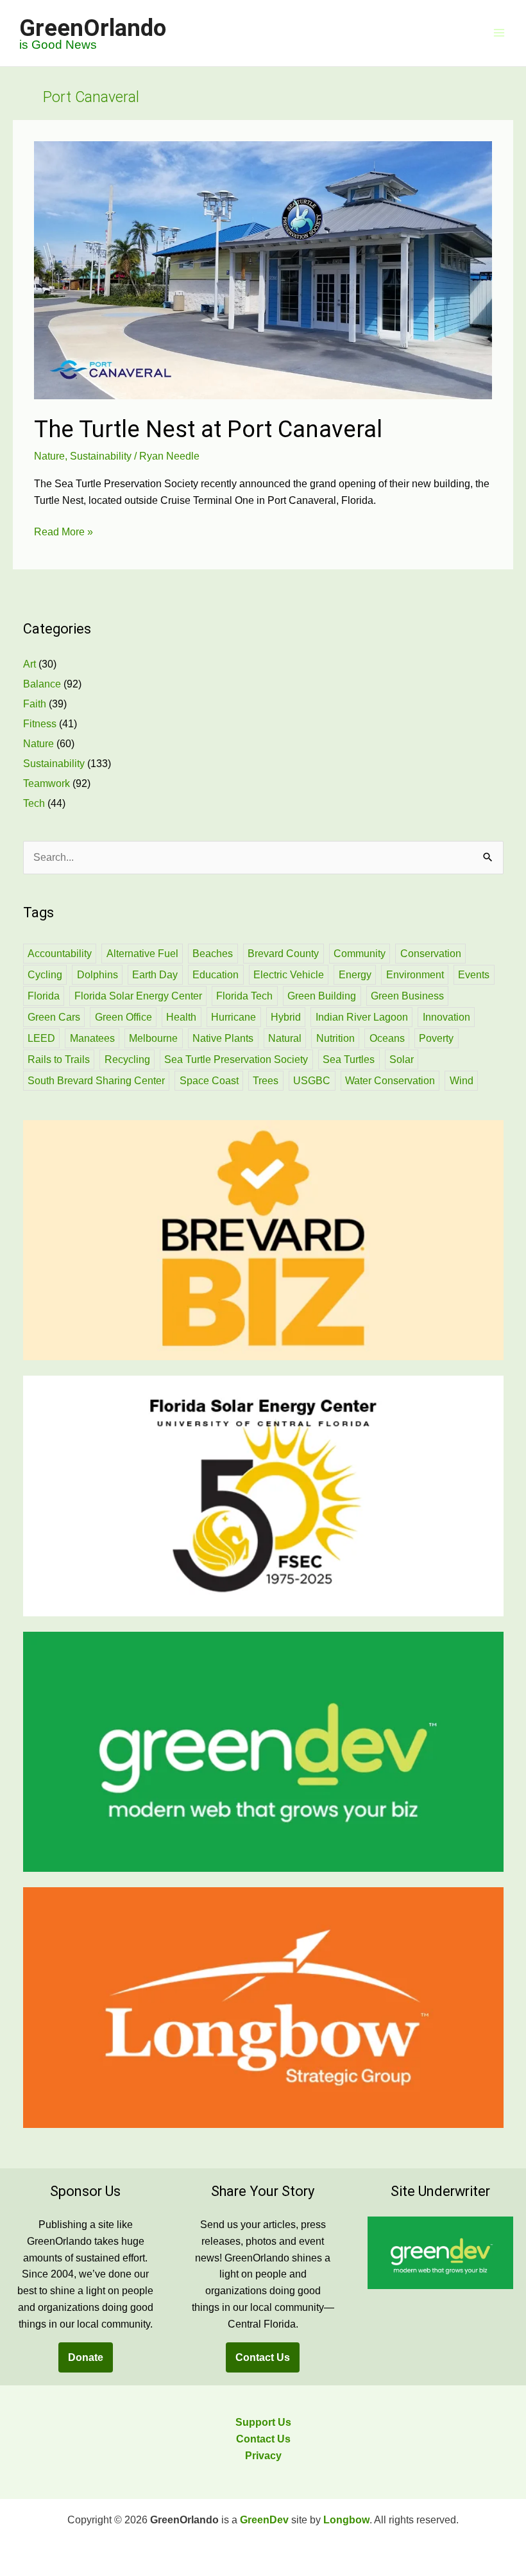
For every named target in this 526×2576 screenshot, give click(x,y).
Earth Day (155, 975)
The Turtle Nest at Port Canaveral (208, 429)
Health (181, 1017)
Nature (49, 456)
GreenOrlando (93, 28)
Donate (86, 2357)
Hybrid (286, 1017)
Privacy (263, 2456)
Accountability (60, 954)
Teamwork (47, 783)
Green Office (123, 1017)
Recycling (127, 1059)
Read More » (64, 533)
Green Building (322, 996)
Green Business (407, 996)
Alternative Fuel (142, 954)
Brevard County (283, 954)
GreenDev (264, 2520)
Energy (355, 975)
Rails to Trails (59, 1059)
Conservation (431, 954)
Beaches (213, 954)
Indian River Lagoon (362, 1017)
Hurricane (233, 1017)
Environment (415, 975)
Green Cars (54, 1017)
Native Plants (223, 1038)
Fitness (40, 724)
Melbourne (153, 1038)
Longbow (346, 2520)
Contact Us (263, 2357)
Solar (402, 1059)
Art (30, 664)
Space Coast (209, 1081)
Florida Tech (244, 996)
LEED (41, 1038)
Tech (34, 803)
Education (216, 975)
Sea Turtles (349, 1059)
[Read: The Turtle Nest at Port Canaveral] (263, 269)
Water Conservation (390, 1081)
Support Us (263, 2422)
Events (474, 975)
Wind (462, 1081)
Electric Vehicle (289, 975)
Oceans (387, 1038)
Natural (285, 1038)
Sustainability (101, 456)
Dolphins (98, 975)
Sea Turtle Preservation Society (236, 1059)
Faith (35, 704)
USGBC (312, 1081)
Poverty (436, 1038)
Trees (266, 1081)
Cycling (45, 975)
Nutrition (335, 1038)
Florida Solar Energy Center (138, 996)
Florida (44, 996)
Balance (42, 684)
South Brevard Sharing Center (96, 1081)
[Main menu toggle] (499, 33)
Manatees (92, 1038)
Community (360, 954)
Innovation (446, 1017)
